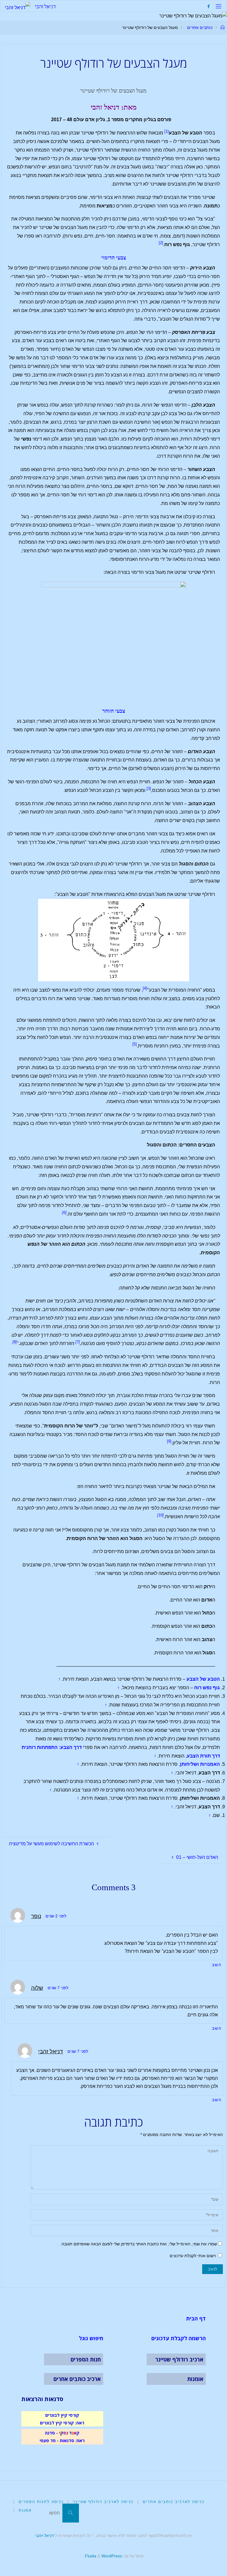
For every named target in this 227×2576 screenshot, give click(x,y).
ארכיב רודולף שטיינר (179, 2359)
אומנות (195, 2379)
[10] (160, 1515)
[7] (78, 1342)
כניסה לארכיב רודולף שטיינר (103, 2502)
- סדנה (51, 2433)
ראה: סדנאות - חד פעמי (62, 2440)
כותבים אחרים (200, 27)
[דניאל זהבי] (17, 6)
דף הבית (196, 2318)
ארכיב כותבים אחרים (77, 2379)
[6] (64, 1213)
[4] (145, 988)
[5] (135, 1044)
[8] (15, 1342)
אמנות (25, 2510)
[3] (149, 788)
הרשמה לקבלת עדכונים (179, 2338)
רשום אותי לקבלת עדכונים (193, 2256)
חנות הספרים (86, 2359)
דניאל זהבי (45, 6)
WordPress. (103, 2556)
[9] (169, 1441)
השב (217, 1965)
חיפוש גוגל (91, 2338)
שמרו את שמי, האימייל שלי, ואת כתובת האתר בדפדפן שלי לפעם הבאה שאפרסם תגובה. (139, 2244)
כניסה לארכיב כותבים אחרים (174, 2502)
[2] (161, 243)
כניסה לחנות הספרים (41, 2502)
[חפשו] (71, 2513)
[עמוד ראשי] (223, 27)
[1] (167, 131)
